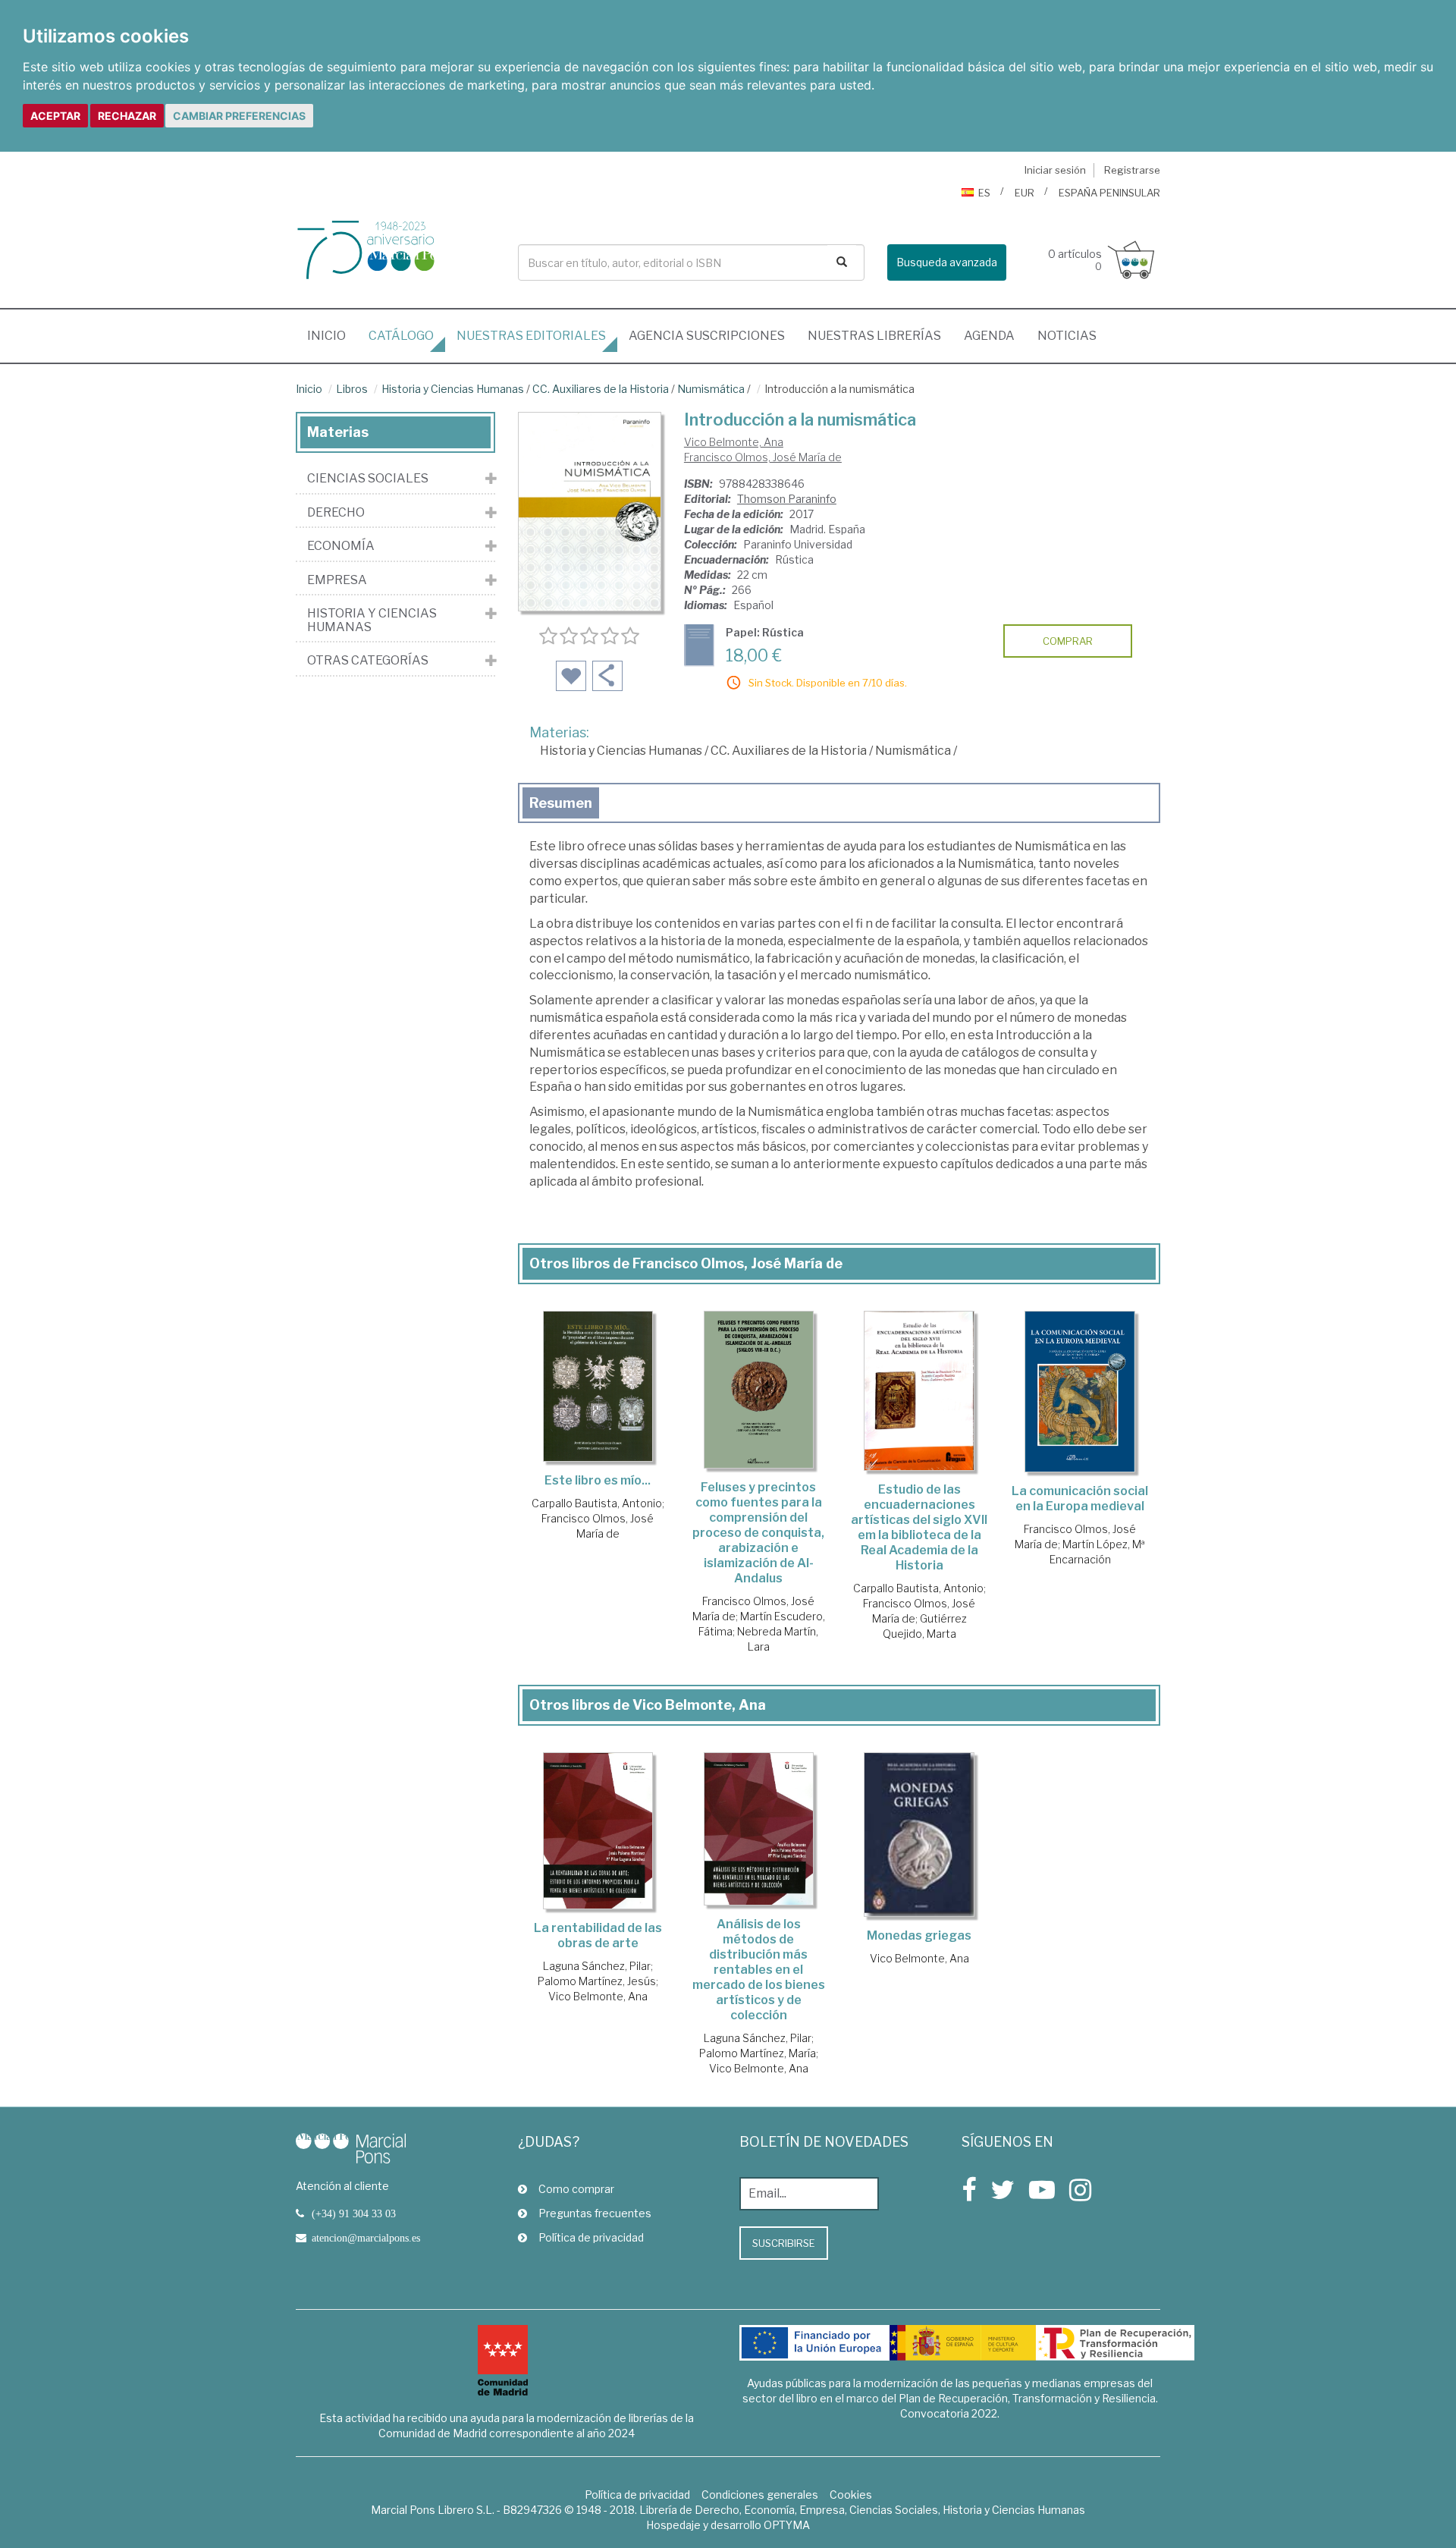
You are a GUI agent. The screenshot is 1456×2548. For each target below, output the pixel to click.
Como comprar (576, 2189)
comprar (1068, 641)
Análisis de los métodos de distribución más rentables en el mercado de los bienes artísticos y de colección (759, 1970)
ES (984, 193)
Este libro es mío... (598, 1480)
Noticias (1067, 336)
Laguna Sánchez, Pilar (597, 1966)
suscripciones (707, 336)
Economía (341, 546)
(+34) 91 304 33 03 (354, 2213)
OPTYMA (787, 2525)
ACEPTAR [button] (55, 116)
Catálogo (401, 336)
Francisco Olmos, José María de (763, 457)
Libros (352, 389)
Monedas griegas (919, 1935)
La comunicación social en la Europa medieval (1080, 1499)
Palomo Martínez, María (758, 2053)
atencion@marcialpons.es (366, 2238)
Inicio (332, 335)
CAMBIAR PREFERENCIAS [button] (239, 116)
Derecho (336, 513)
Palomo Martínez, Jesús (597, 1981)
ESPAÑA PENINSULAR (1109, 193)
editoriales (531, 336)
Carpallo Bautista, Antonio (597, 1503)
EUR (1025, 193)
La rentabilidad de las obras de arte (598, 1935)
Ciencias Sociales (368, 479)
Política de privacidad (591, 2237)
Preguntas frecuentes (595, 2213)
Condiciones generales (760, 2495)
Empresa (337, 580)
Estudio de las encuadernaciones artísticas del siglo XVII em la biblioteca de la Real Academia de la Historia (919, 1527)
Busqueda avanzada (947, 262)
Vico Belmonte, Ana (734, 442)
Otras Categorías (368, 661)
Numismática (711, 389)
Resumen (561, 803)
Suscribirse (784, 2243)
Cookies (851, 2495)
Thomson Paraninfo (787, 499)
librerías (874, 336)
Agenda (989, 336)
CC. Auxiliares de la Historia (601, 389)
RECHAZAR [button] (127, 116)
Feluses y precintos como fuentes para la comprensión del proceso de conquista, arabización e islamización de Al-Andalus (758, 1533)
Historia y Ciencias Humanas (453, 389)
